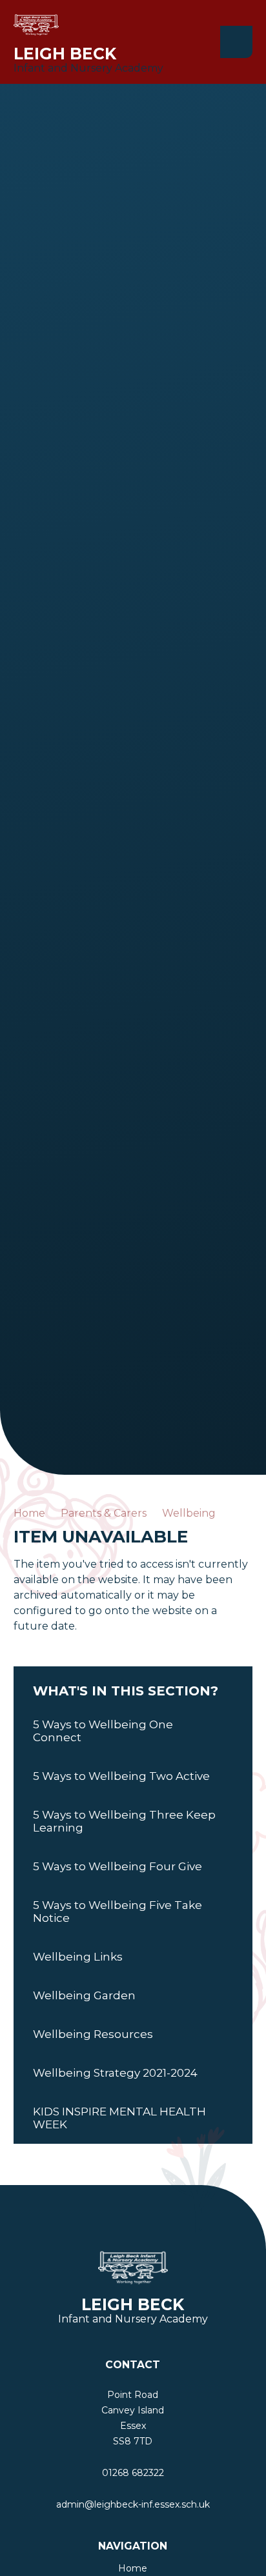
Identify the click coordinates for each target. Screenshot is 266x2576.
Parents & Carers (104, 1513)
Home (29, 1513)
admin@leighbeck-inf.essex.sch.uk (133, 2504)
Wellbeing (189, 1513)
